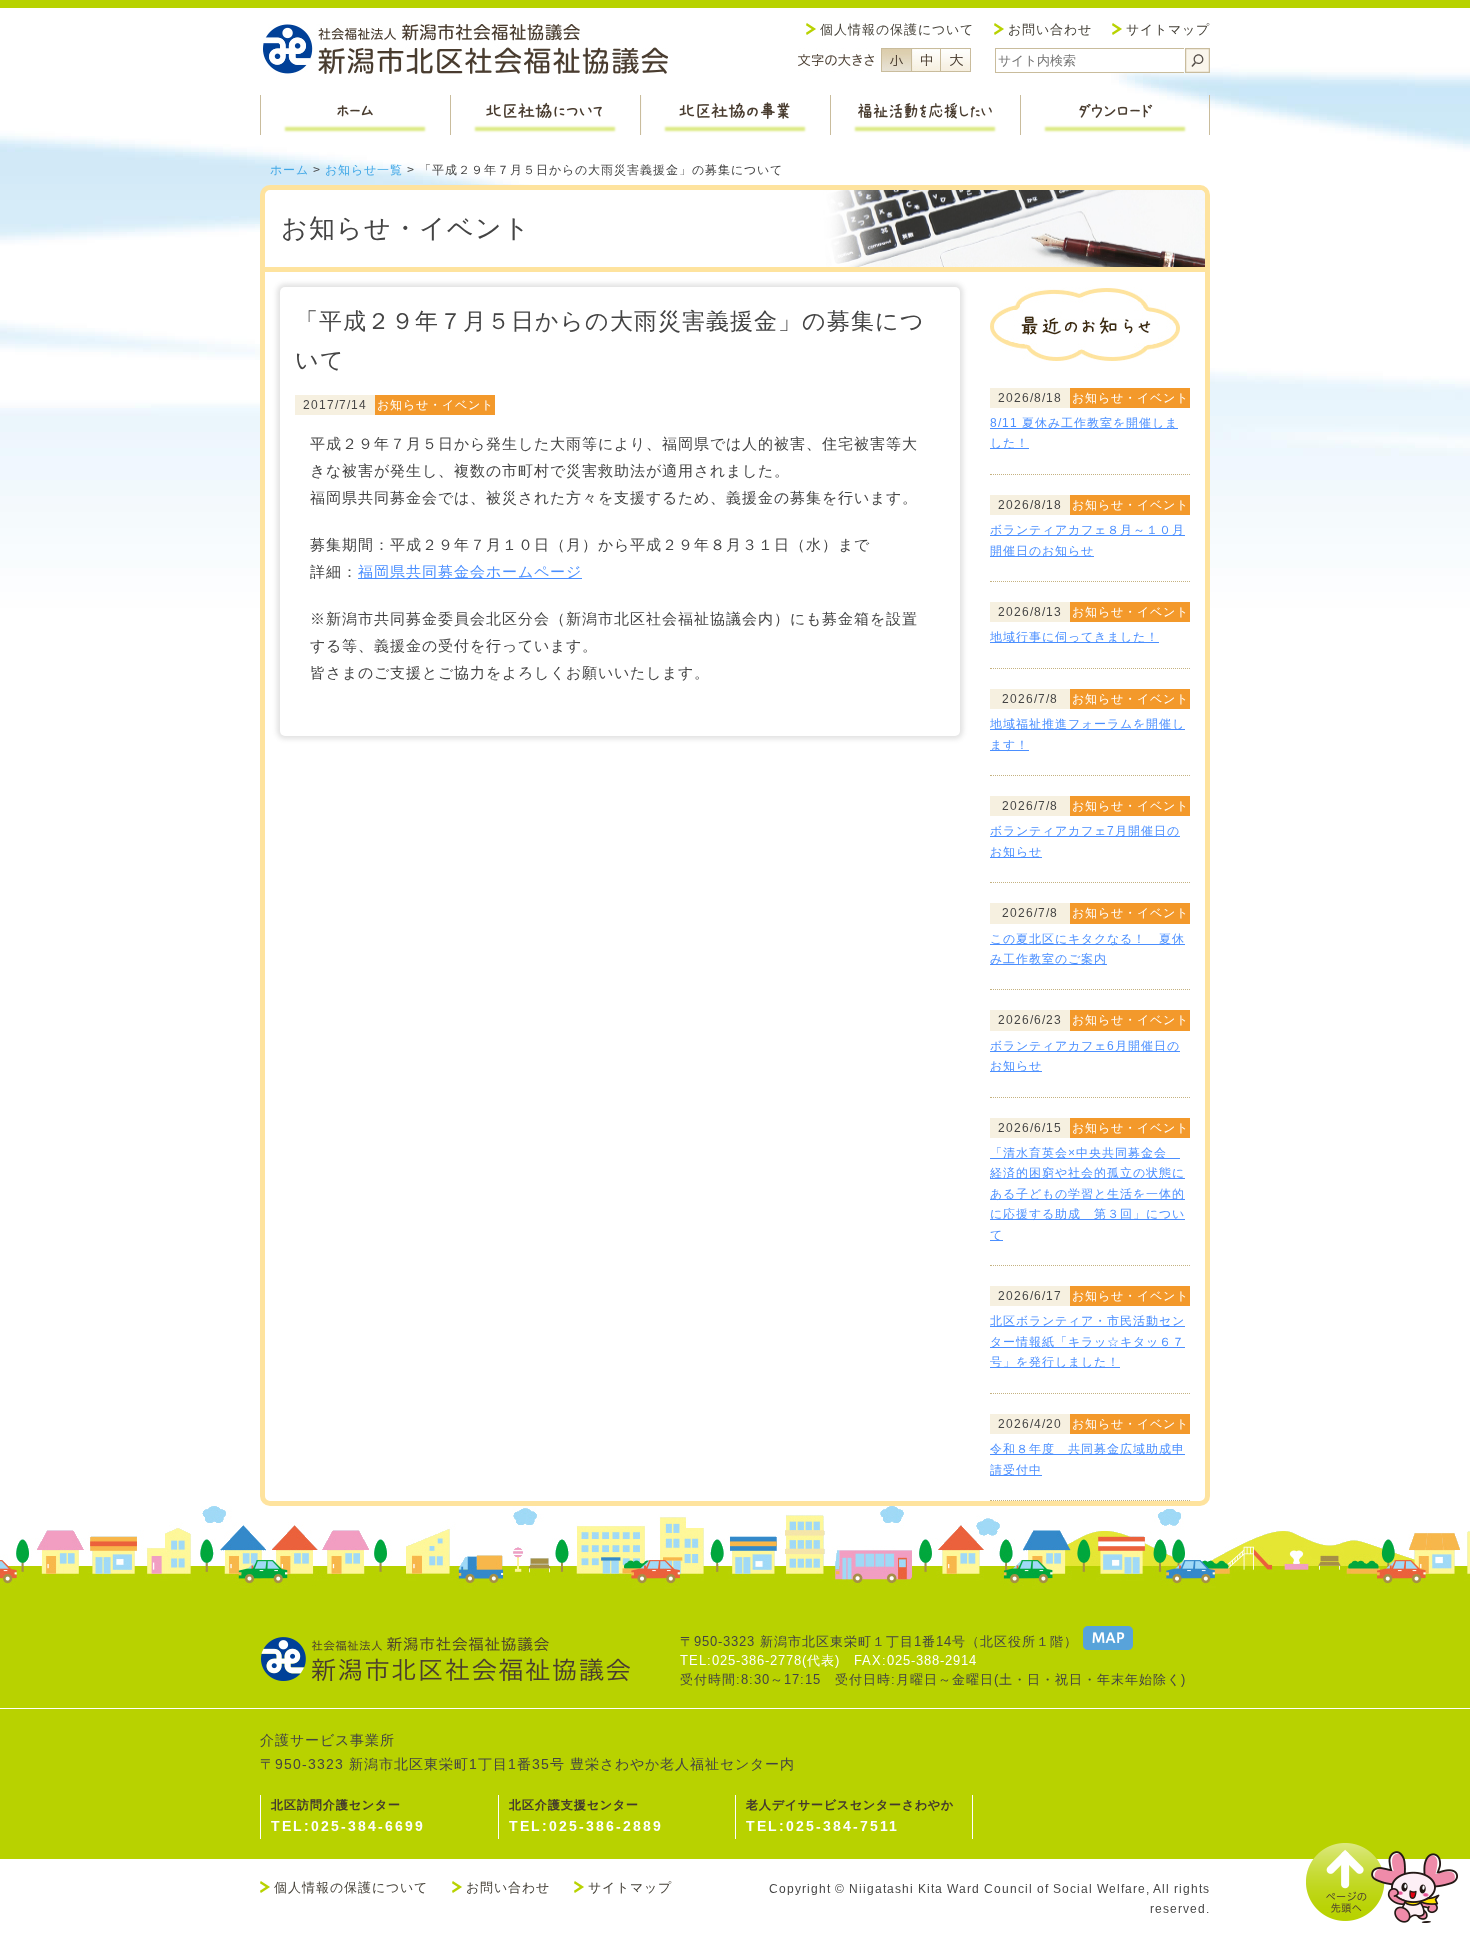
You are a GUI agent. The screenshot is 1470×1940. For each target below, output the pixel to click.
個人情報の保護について (897, 29)
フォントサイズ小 (896, 60)
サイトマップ (1168, 29)
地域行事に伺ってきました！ (1074, 637)
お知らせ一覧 (364, 170)
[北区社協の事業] (735, 115)
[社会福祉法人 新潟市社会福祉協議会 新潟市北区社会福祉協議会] (465, 51)
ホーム (289, 170)
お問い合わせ (1050, 29)
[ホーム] (355, 115)
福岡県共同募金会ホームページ (470, 571)
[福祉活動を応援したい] (925, 115)
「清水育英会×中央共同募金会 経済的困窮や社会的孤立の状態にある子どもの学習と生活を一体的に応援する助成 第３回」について (1087, 1194)
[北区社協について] (545, 115)
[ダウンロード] (1115, 115)
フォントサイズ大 (956, 60)
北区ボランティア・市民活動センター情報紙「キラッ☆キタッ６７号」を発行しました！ (1087, 1341)
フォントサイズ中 (926, 60)
